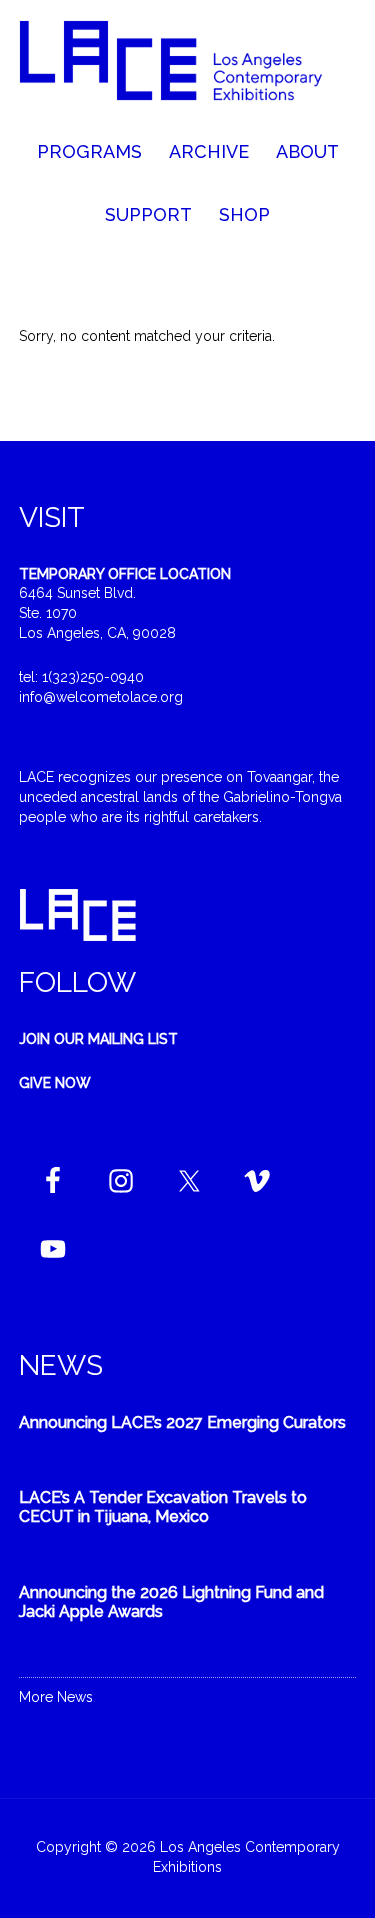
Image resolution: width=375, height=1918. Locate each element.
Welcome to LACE (188, 70)
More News (56, 1697)
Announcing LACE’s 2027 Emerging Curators (182, 1422)
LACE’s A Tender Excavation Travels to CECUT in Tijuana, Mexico (163, 1507)
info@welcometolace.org (101, 697)
